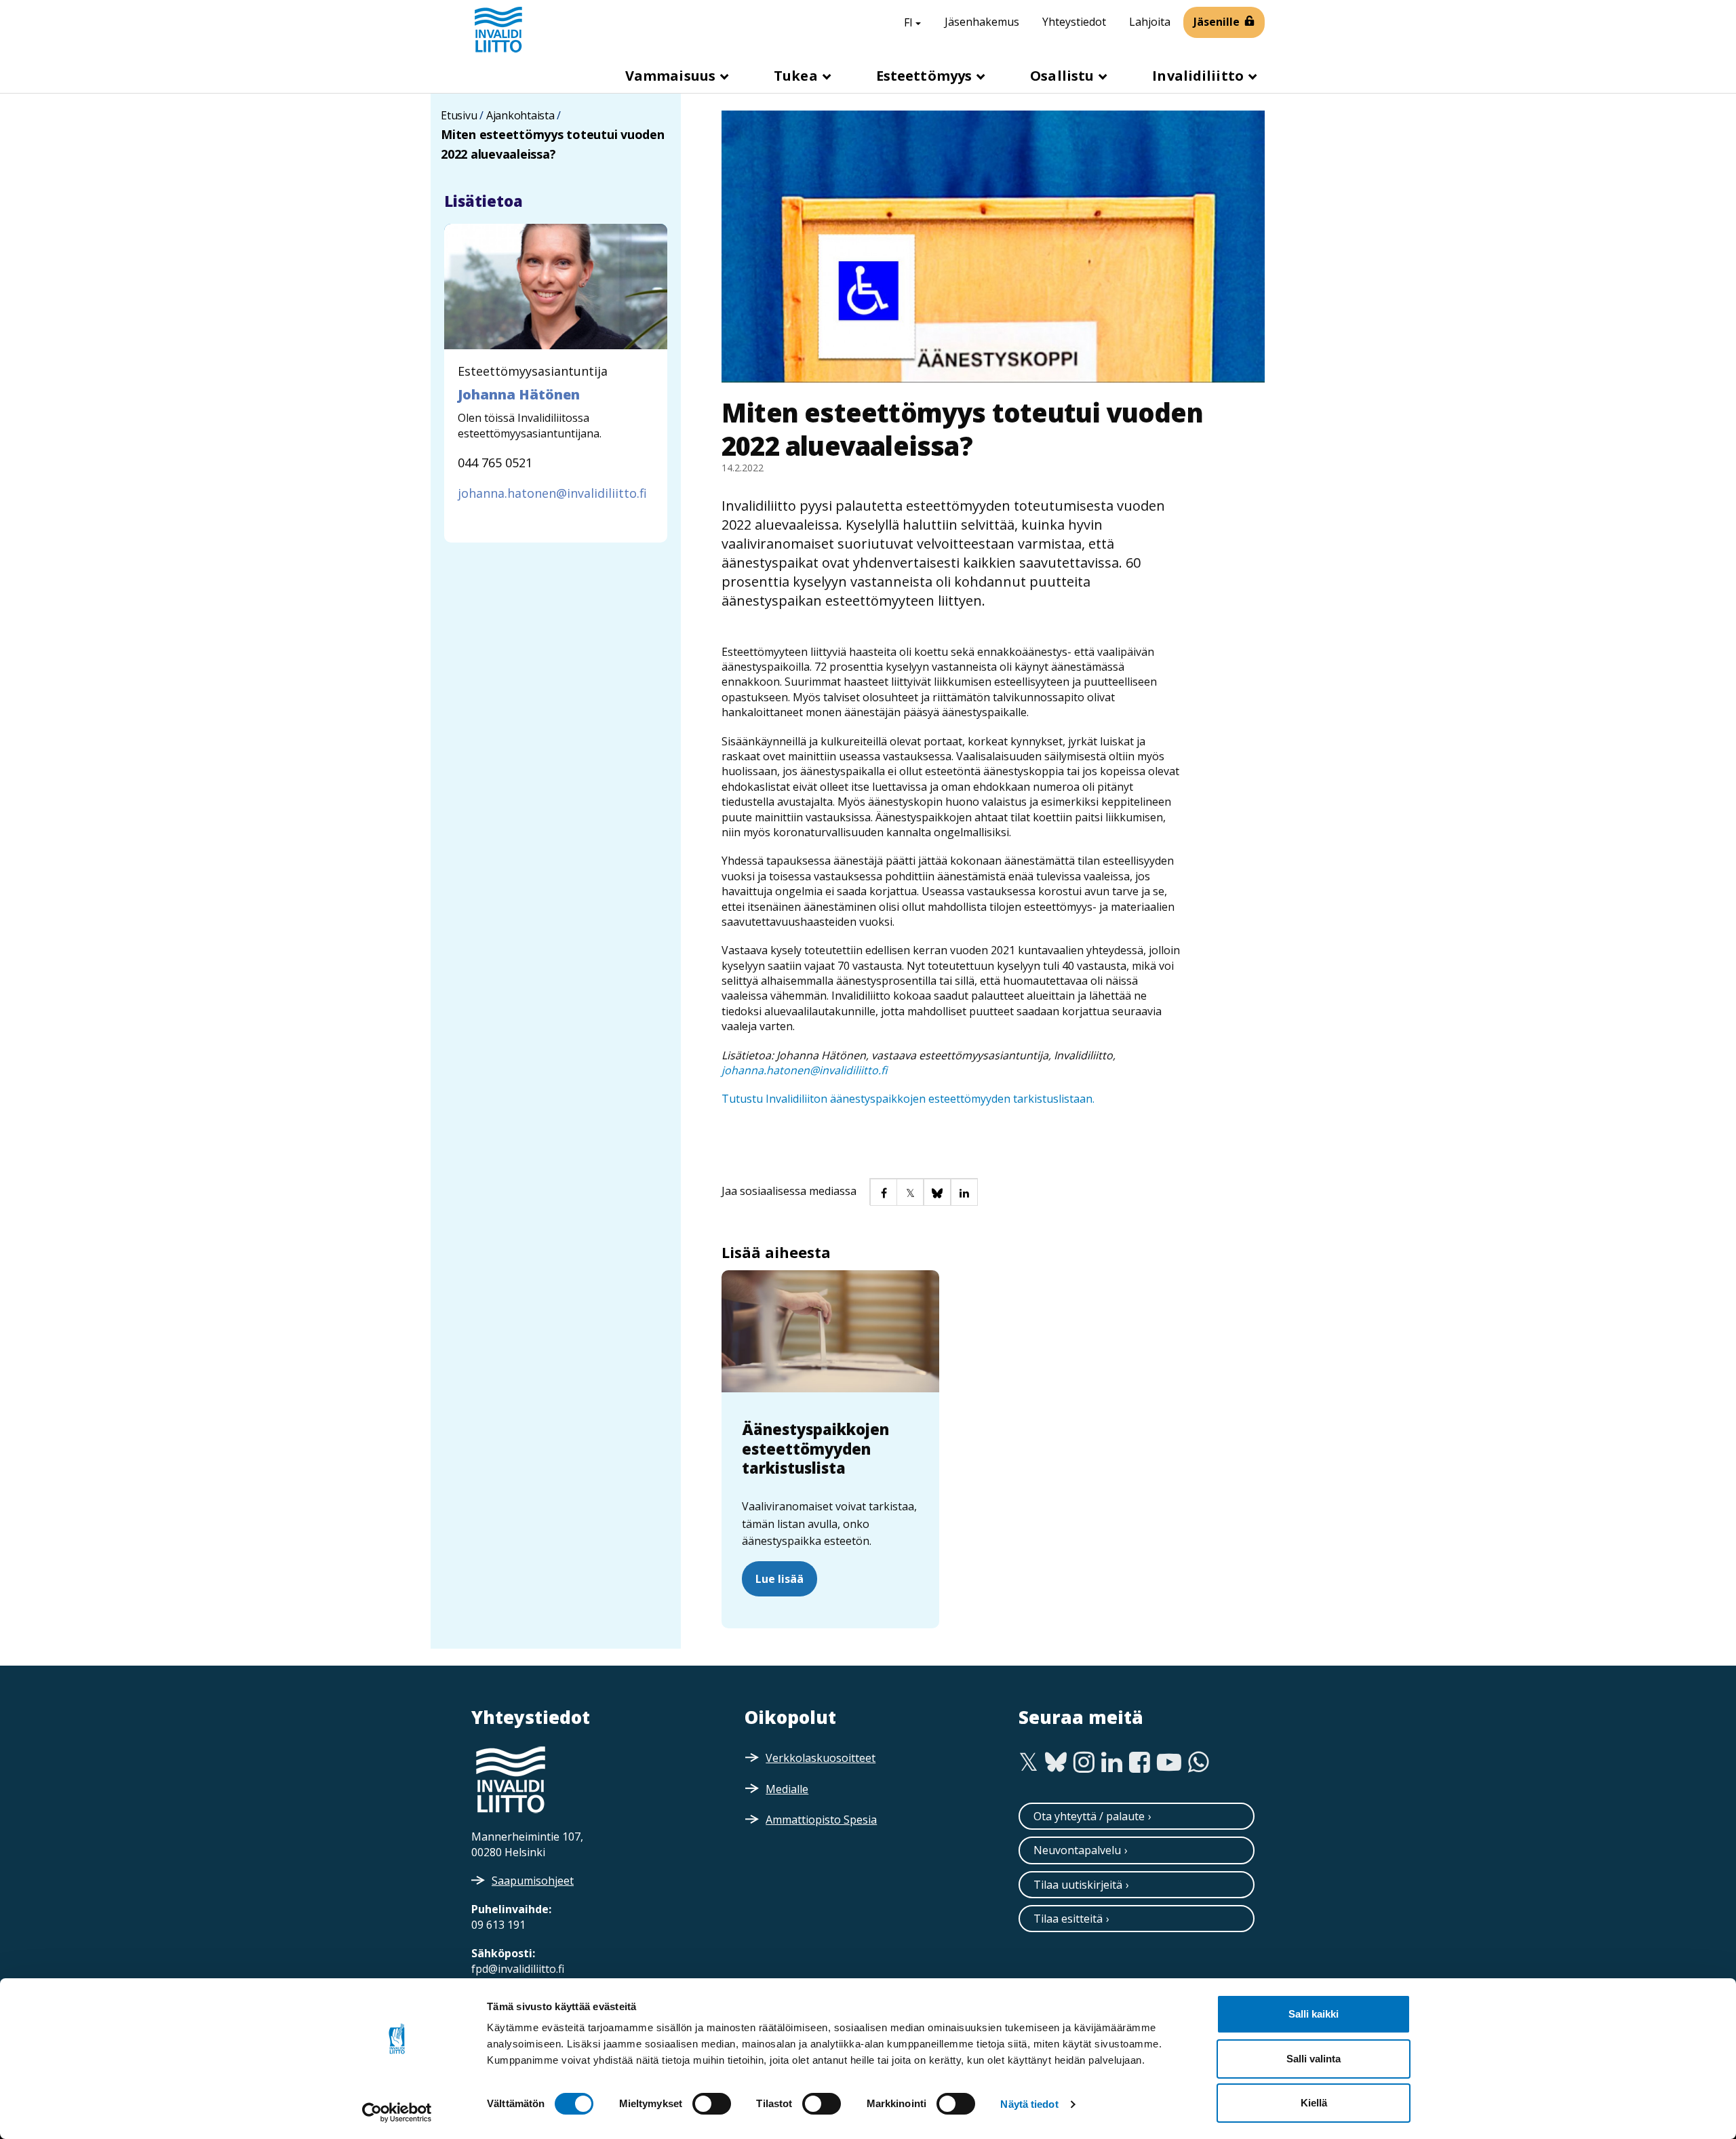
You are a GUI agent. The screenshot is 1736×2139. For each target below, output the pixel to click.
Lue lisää (780, 1579)
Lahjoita (1150, 22)
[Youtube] (1169, 1763)
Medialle (787, 1789)
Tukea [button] (797, 76)
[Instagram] (1084, 1763)
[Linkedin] (1112, 1763)
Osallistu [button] (1064, 76)
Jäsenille (1217, 22)
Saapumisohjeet (533, 1881)
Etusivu (459, 115)
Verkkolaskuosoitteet (821, 1758)
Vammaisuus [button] (672, 76)
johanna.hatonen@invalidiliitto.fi (804, 1070)
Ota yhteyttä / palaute (1089, 1816)
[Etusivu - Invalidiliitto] (498, 29)
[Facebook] (1140, 1763)
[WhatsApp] (1199, 1763)
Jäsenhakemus (982, 22)
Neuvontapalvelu (1077, 1850)
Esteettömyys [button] (926, 76)
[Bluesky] (1056, 1763)
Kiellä (1314, 2103)
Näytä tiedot (1029, 2104)
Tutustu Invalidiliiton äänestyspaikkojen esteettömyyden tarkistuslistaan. (908, 1099)
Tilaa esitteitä (1068, 1919)
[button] (883, 1192)
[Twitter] (1028, 1763)
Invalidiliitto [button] (1200, 76)
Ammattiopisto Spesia (821, 1820)
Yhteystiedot (1074, 22)
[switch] (712, 2104)
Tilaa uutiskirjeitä (1078, 1885)
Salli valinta (1314, 2059)
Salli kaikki (1314, 2014)
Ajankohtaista (520, 115)
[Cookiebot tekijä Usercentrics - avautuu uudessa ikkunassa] (397, 2113)
